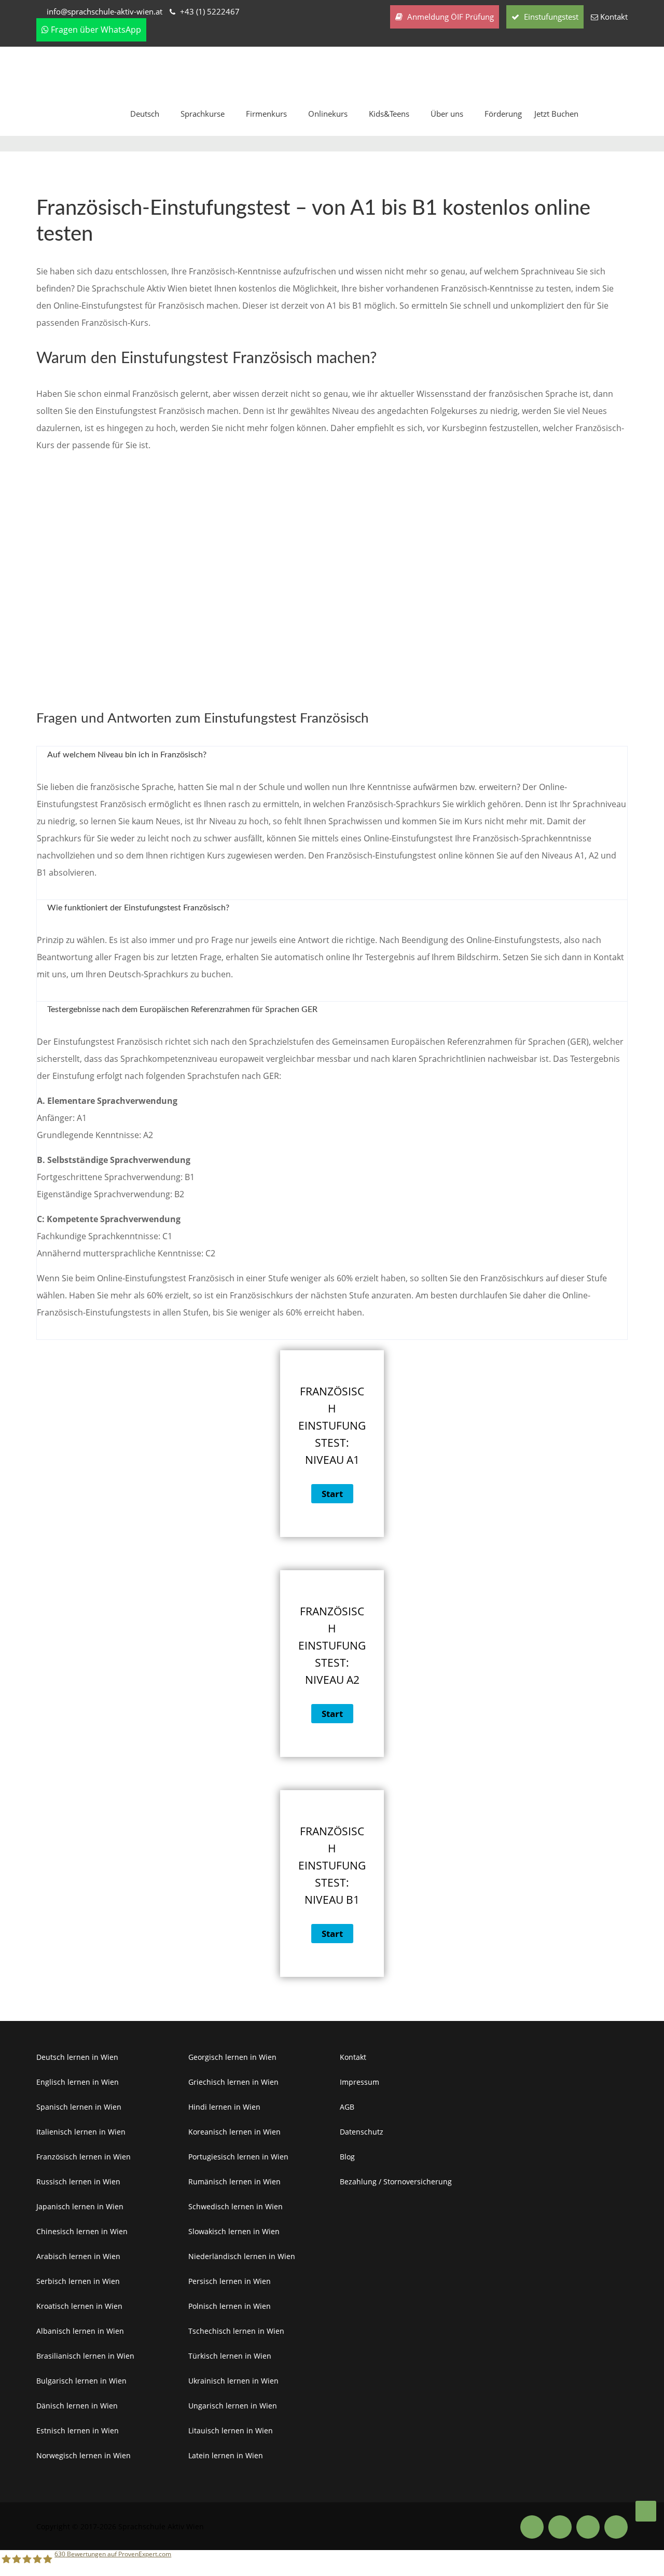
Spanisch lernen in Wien (79, 2107)
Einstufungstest (550, 17)
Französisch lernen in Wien (84, 2157)
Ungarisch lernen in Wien (233, 2406)
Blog (347, 2157)
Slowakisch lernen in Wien (234, 2231)
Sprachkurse (203, 114)
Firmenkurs (266, 114)
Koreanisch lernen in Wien (234, 2132)
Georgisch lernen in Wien (232, 2057)
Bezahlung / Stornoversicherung (396, 2182)
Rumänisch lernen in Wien (234, 2182)
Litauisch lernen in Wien (231, 2430)
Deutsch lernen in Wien (77, 2057)
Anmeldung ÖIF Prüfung (449, 17)
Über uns (447, 114)
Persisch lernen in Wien (230, 2281)
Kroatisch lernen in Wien (79, 2306)
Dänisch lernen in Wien (77, 2406)
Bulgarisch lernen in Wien (81, 2381)
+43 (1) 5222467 (210, 11)
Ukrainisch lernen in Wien (233, 2381)
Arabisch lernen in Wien (78, 2256)
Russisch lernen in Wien (78, 2182)
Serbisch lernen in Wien (78, 2281)
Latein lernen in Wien (226, 2455)
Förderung (503, 114)
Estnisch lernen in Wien (78, 2430)
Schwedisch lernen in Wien (236, 2206)
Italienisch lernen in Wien (81, 2132)
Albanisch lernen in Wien (80, 2331)
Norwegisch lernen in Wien (84, 2455)
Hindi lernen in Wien (224, 2107)
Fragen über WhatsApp (95, 30)
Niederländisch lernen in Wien (242, 2256)
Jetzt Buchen (556, 114)
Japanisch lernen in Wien (80, 2206)
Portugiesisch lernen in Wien (238, 2157)
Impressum (359, 2082)
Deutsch (145, 114)
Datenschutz (362, 2132)
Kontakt (614, 17)
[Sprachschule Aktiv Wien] (646, 2511)
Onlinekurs (328, 114)
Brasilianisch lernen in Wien (85, 2356)
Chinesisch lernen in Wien (82, 2231)
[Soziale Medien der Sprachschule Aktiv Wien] (532, 2527)
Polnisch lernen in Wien (230, 2306)
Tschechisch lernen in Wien (236, 2331)
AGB (347, 2107)
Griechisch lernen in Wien (233, 2082)
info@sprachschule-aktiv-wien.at (105, 11)
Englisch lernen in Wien (78, 2082)
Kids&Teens (389, 114)
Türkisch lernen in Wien (230, 2356)
